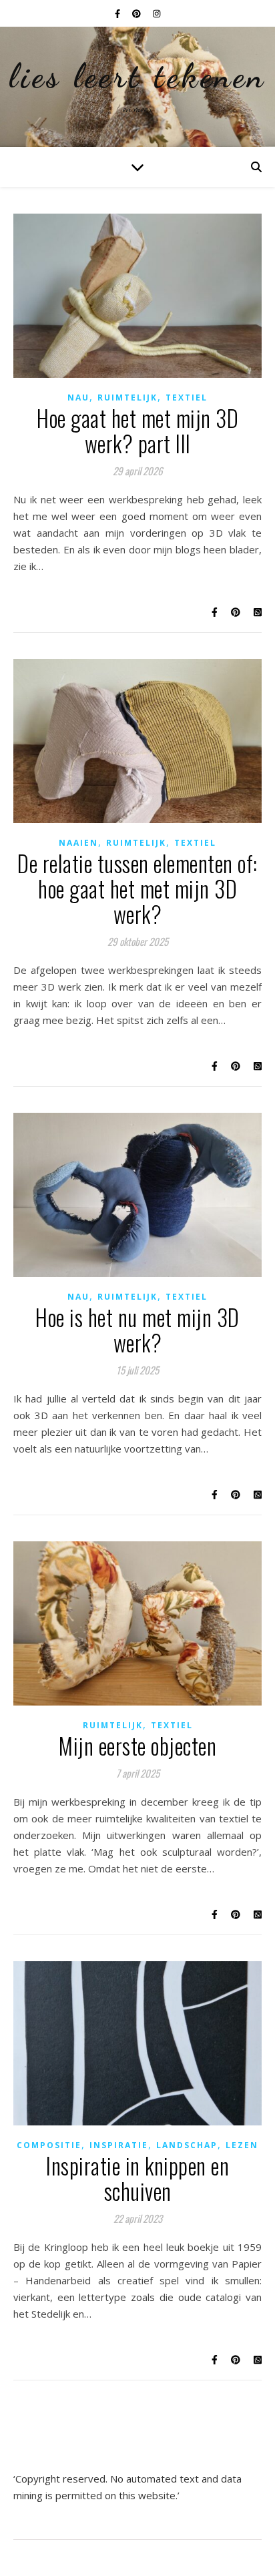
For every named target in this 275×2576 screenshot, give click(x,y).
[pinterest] (137, 13)
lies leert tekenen (137, 76)
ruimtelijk (127, 398)
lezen (242, 2145)
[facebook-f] (118, 13)
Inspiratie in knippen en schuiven (137, 2178)
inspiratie (119, 2145)
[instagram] (157, 13)
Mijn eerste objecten (137, 1746)
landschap (187, 2145)
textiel (187, 398)
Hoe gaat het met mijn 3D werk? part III (137, 431)
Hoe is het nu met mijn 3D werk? (137, 1330)
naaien (78, 843)
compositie (49, 2145)
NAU (78, 398)
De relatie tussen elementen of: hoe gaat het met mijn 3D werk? (137, 889)
